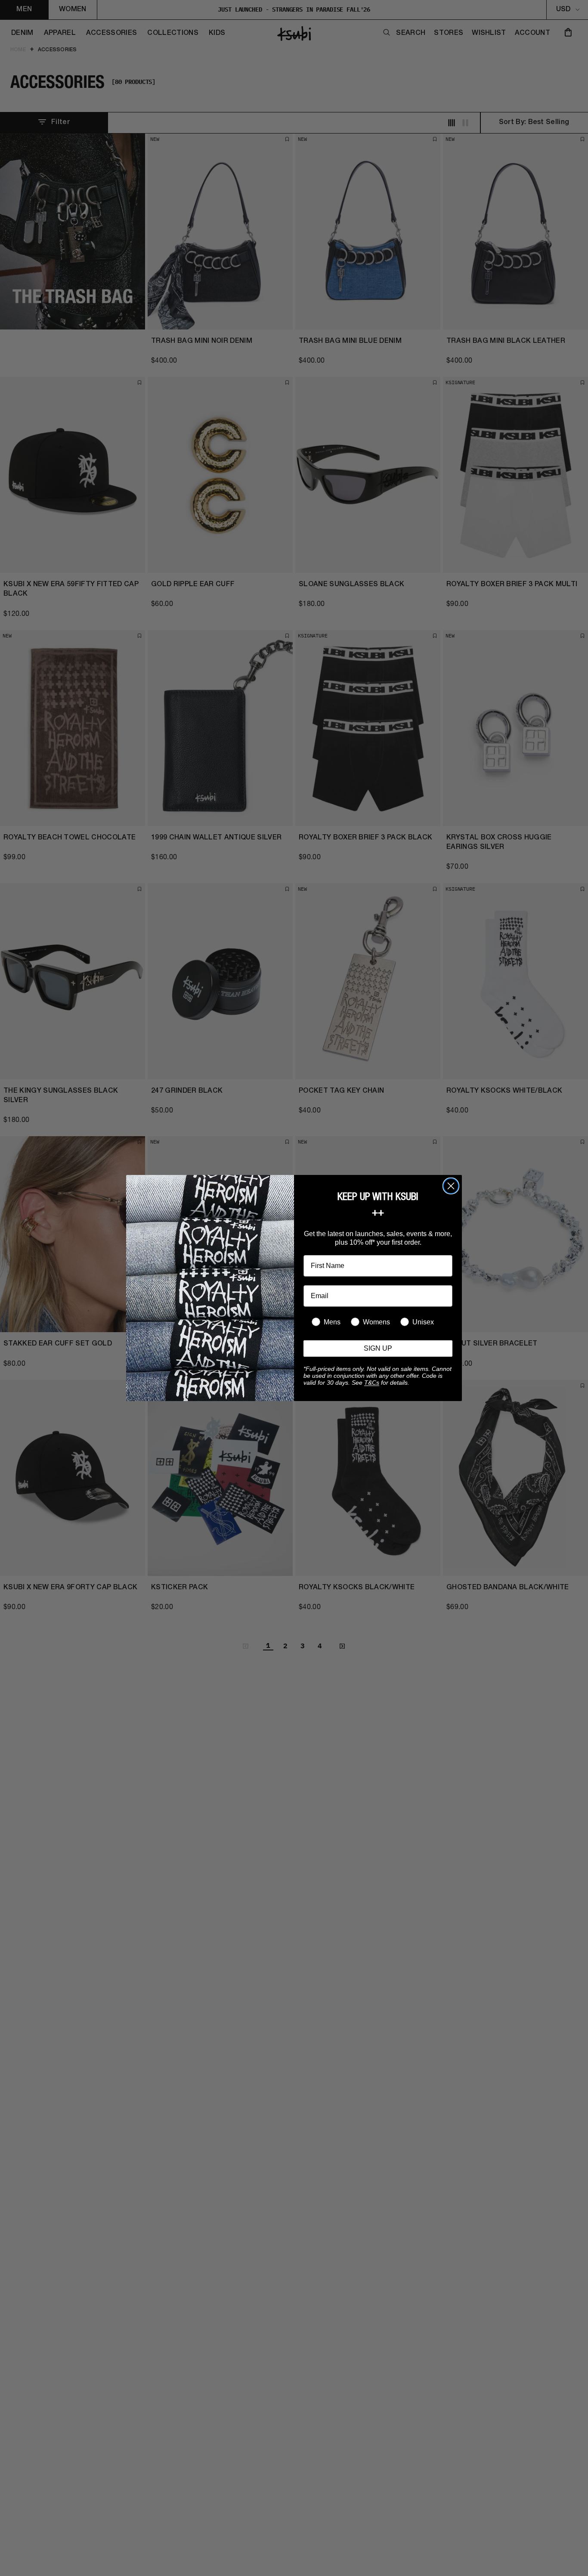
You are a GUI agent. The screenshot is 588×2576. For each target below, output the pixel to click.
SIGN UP (378, 1348)
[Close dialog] (451, 1186)
